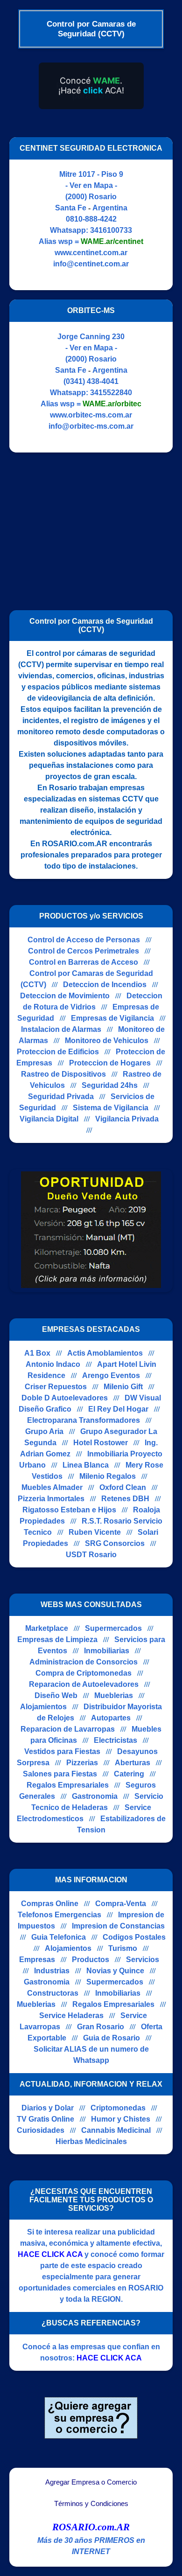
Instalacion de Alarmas (61, 1029)
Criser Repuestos (56, 1387)
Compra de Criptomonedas (84, 1673)
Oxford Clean (123, 1487)
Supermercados (113, 1628)
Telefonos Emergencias (59, 1915)
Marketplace (47, 1628)
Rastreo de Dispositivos (63, 1074)
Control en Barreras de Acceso (84, 962)
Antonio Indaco (53, 1364)
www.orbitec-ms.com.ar (91, 415)
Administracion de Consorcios (84, 1662)
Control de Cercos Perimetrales (84, 951)
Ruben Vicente (95, 1532)
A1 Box (37, 1353)
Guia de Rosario (112, 2038)
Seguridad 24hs (110, 1085)
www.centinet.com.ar (91, 253)
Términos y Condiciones (91, 2504)
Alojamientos (43, 1707)
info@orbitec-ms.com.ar (91, 426)
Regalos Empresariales (68, 1785)
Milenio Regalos (108, 1476)
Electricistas (115, 1740)
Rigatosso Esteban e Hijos (69, 1510)
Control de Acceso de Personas (84, 940)
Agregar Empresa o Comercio (91, 2482)
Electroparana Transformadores (84, 1420)
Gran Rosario (101, 2027)
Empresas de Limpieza (57, 1640)
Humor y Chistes (121, 2119)
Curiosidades (41, 2130)
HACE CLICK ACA (50, 2254)
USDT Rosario (91, 1555)
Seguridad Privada (61, 1097)
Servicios (143, 1960)
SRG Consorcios (115, 1543)
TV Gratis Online (45, 2119)
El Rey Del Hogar (118, 1409)
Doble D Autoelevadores (65, 1398)
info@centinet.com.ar (91, 264)
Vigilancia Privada (127, 1119)
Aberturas (133, 1763)
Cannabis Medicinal (116, 2130)
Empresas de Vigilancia (112, 1018)
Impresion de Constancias (118, 1926)
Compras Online (50, 1904)
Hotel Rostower (101, 1443)
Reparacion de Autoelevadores (84, 1684)
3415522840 (111, 393)
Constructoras (53, 1993)
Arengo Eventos (111, 1375)
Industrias (52, 1971)
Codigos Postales (134, 1937)
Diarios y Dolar (48, 2108)
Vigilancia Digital (49, 1119)
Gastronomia (95, 1796)
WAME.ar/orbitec (112, 404)
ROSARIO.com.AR (91, 2527)
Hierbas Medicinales (91, 2141)
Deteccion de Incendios (105, 985)
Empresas (37, 1960)
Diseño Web (56, 1695)
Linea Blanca (86, 1465)
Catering (129, 1774)
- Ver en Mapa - (91, 185)
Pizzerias (82, 1763)
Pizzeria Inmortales (51, 1499)
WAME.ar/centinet (112, 241)
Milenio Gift (123, 1387)
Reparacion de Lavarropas (68, 1729)
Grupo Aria (44, 1431)
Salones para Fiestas (60, 1774)
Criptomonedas (118, 2108)
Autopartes (111, 1718)
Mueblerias (114, 1695)
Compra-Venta (121, 1904)
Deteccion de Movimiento (65, 996)
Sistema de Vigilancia (111, 1108)
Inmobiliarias (107, 1651)
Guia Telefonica (59, 1937)
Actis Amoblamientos (105, 1353)
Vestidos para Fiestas (62, 1751)
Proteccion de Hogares (110, 1063)
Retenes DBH (125, 1499)
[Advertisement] (88, 527)
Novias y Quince (115, 1971)
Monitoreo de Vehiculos (107, 1041)
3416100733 (111, 230)
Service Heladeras (71, 2016)
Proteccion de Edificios (58, 1052)
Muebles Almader (52, 1487)
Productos (91, 1960)
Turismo (123, 1948)
